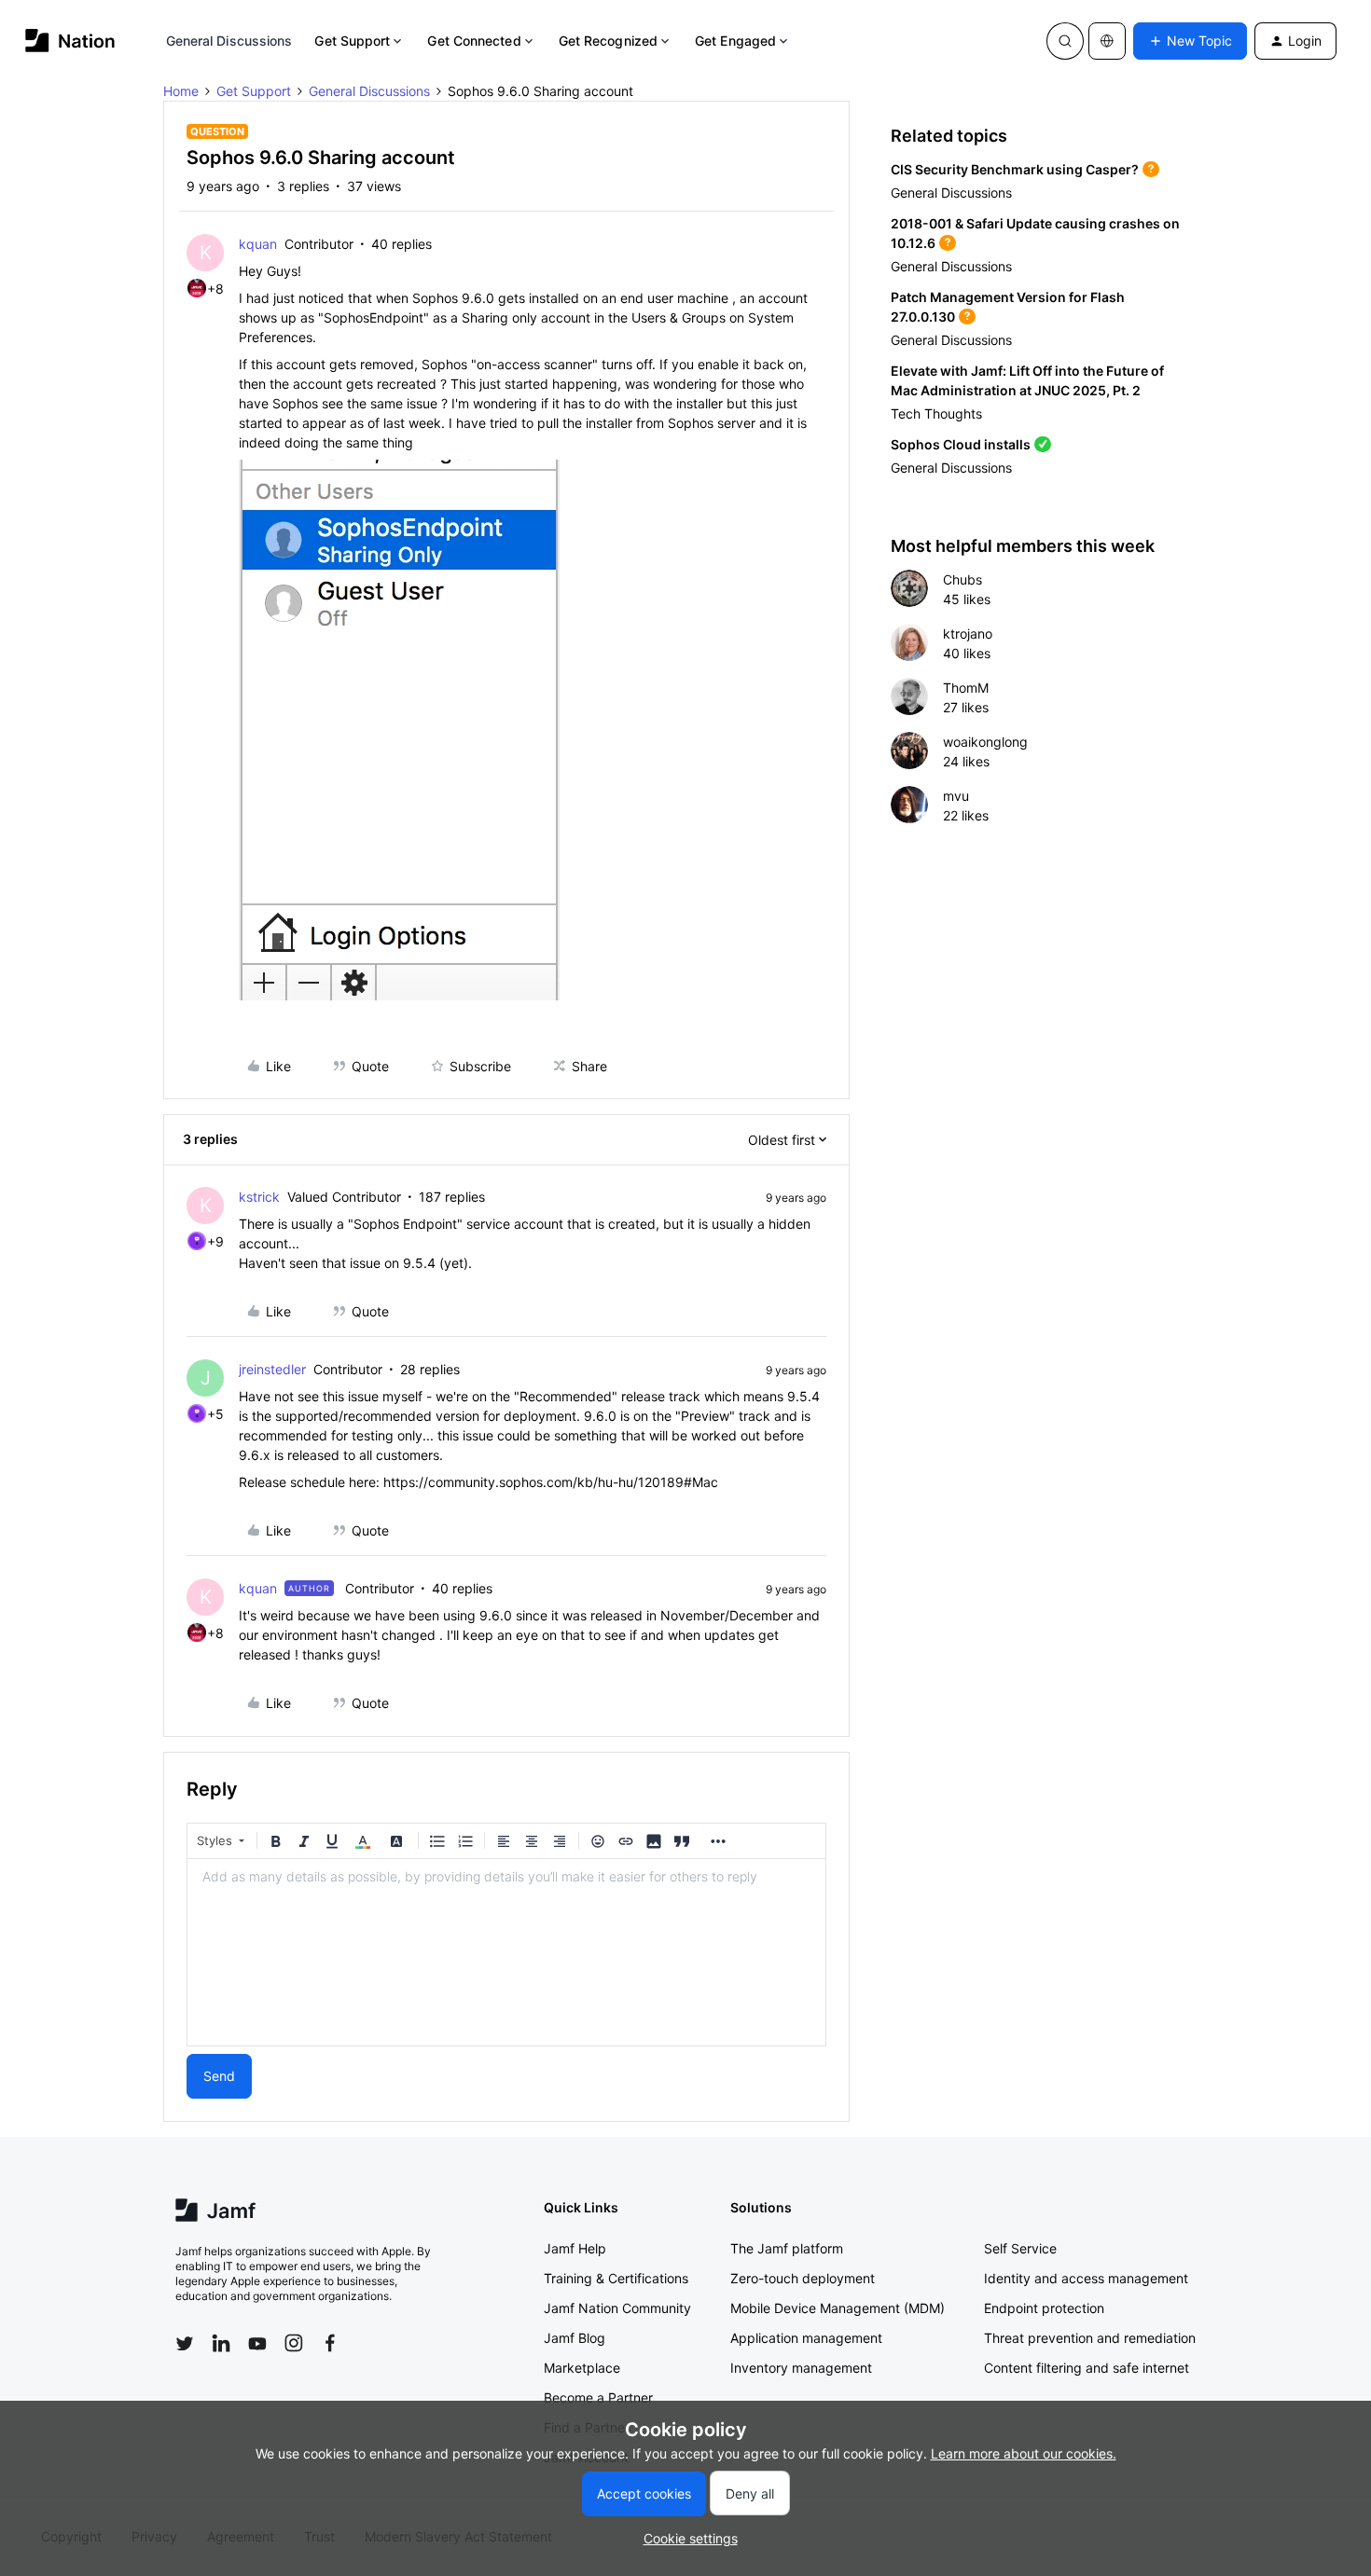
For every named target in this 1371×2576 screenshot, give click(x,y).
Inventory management (801, 2368)
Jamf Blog (575, 2338)
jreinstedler (272, 1369)
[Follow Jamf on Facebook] (330, 2343)
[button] (1190, 41)
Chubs (962, 579)
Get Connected (474, 41)
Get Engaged (735, 41)
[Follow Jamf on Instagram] (294, 2343)
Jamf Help (575, 2248)
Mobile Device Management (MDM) (838, 2308)
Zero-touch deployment (803, 2278)
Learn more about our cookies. (1024, 2453)
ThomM (966, 688)
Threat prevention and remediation (1090, 2338)
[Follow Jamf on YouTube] (257, 2343)
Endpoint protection (1044, 2308)
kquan (258, 244)
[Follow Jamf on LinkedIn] (221, 2343)
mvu (956, 796)
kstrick (259, 1197)
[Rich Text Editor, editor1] (506, 1952)
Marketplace (582, 2368)
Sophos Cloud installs (961, 444)
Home (181, 91)
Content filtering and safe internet (1087, 2368)
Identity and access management (1086, 2278)
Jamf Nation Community (617, 2308)
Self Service (1020, 2248)
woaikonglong (985, 742)
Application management (806, 2338)
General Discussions (229, 41)
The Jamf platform (787, 2248)
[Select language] (1107, 41)
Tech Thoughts (936, 413)
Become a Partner (598, 2397)
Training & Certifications (616, 2278)
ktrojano (968, 634)
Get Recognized (608, 41)
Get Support (352, 41)
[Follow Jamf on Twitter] (185, 2344)
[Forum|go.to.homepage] (70, 41)
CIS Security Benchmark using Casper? (1015, 169)
